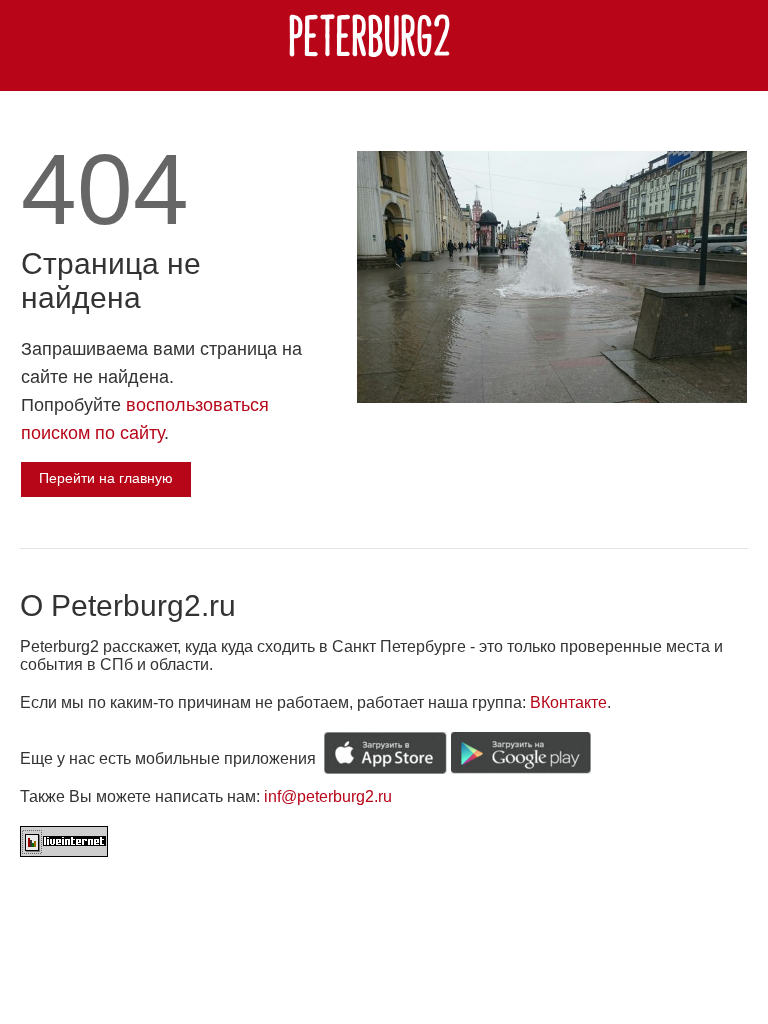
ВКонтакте (568, 702)
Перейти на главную (106, 478)
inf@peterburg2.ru (328, 796)
